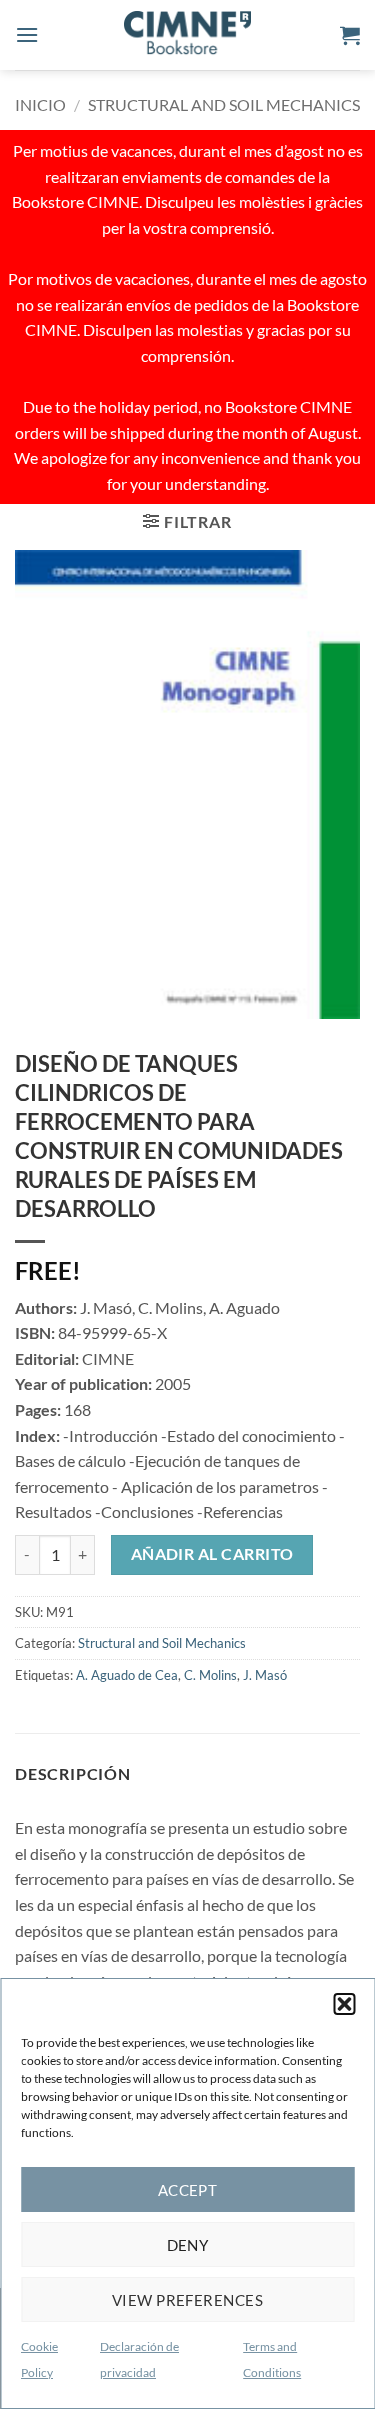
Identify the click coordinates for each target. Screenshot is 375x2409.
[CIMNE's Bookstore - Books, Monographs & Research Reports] (188, 35)
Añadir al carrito (212, 1554)
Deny (188, 2245)
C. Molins (210, 1675)
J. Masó (265, 1675)
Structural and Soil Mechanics (224, 104)
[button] (344, 2004)
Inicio (40, 104)
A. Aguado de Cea (127, 1675)
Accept (188, 2190)
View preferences (187, 2300)
